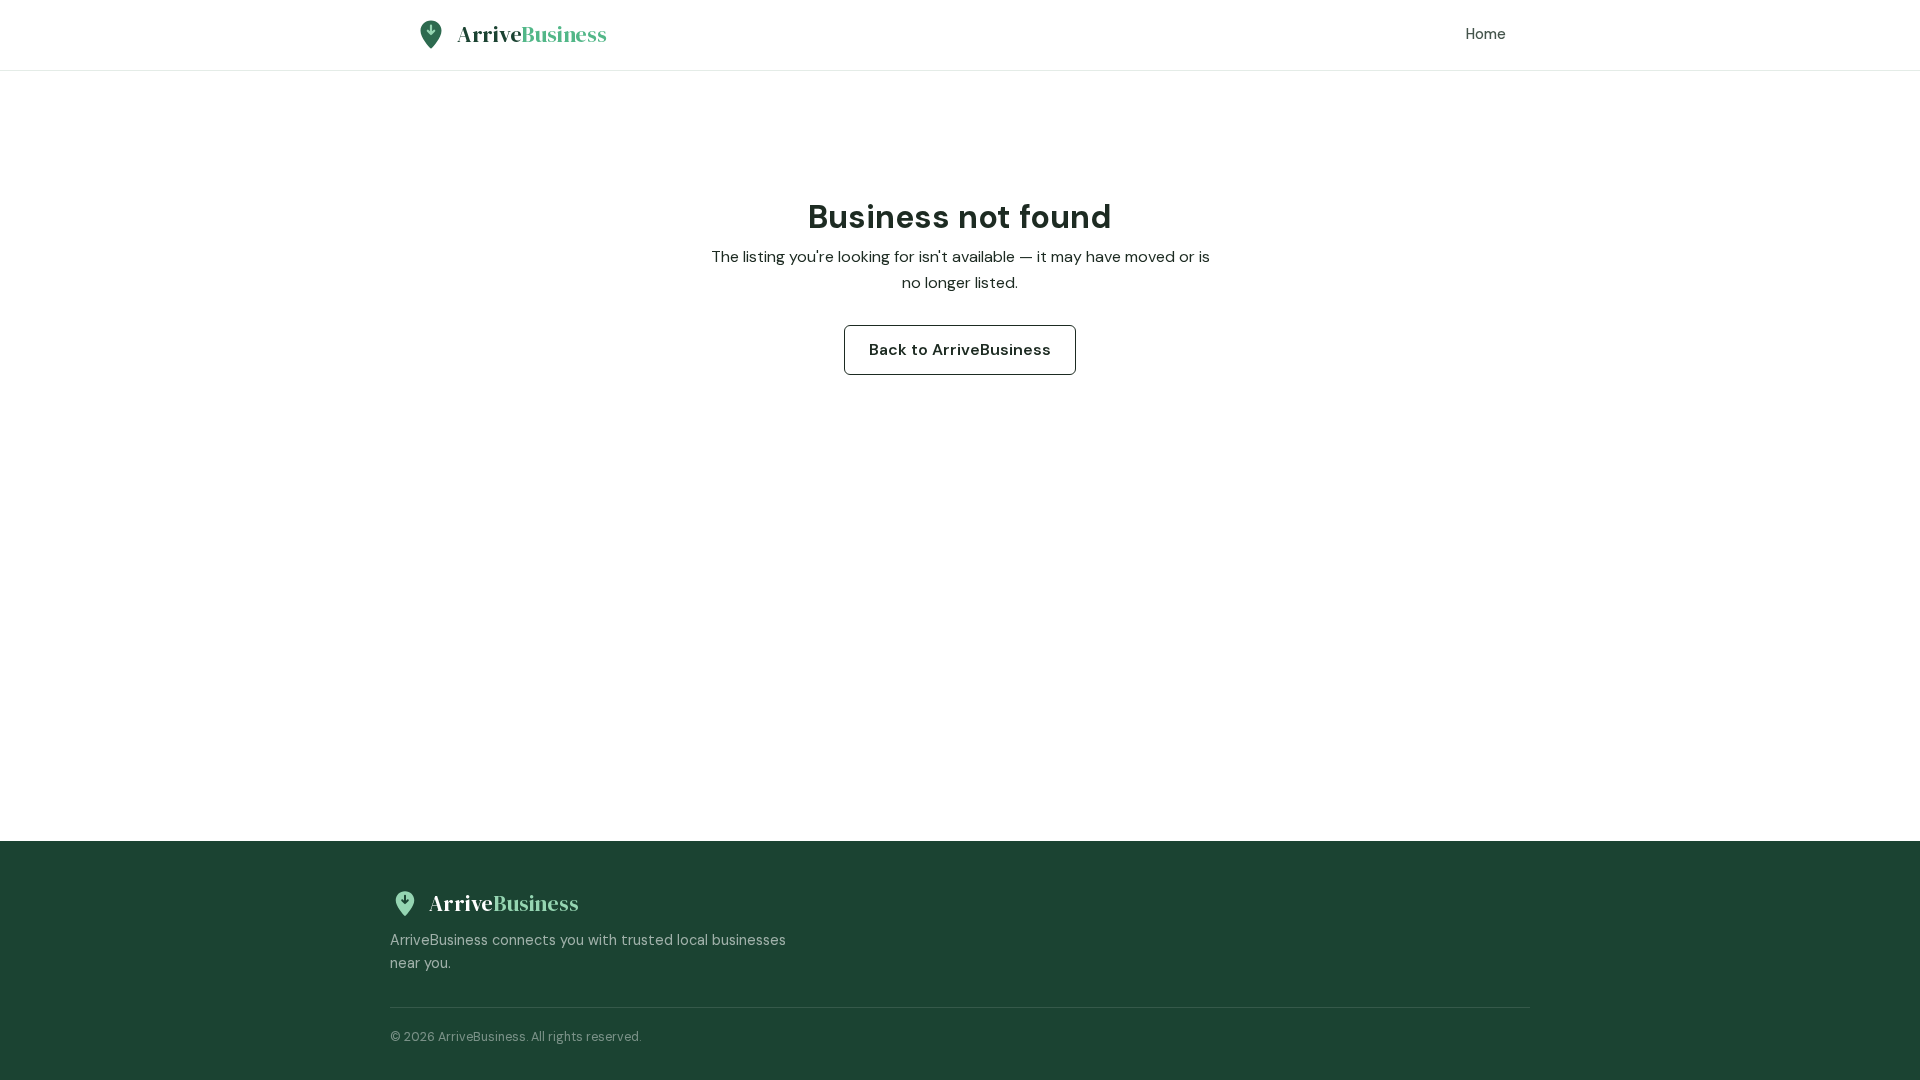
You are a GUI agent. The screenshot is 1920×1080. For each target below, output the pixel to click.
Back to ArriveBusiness (960, 349)
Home (1486, 34)
